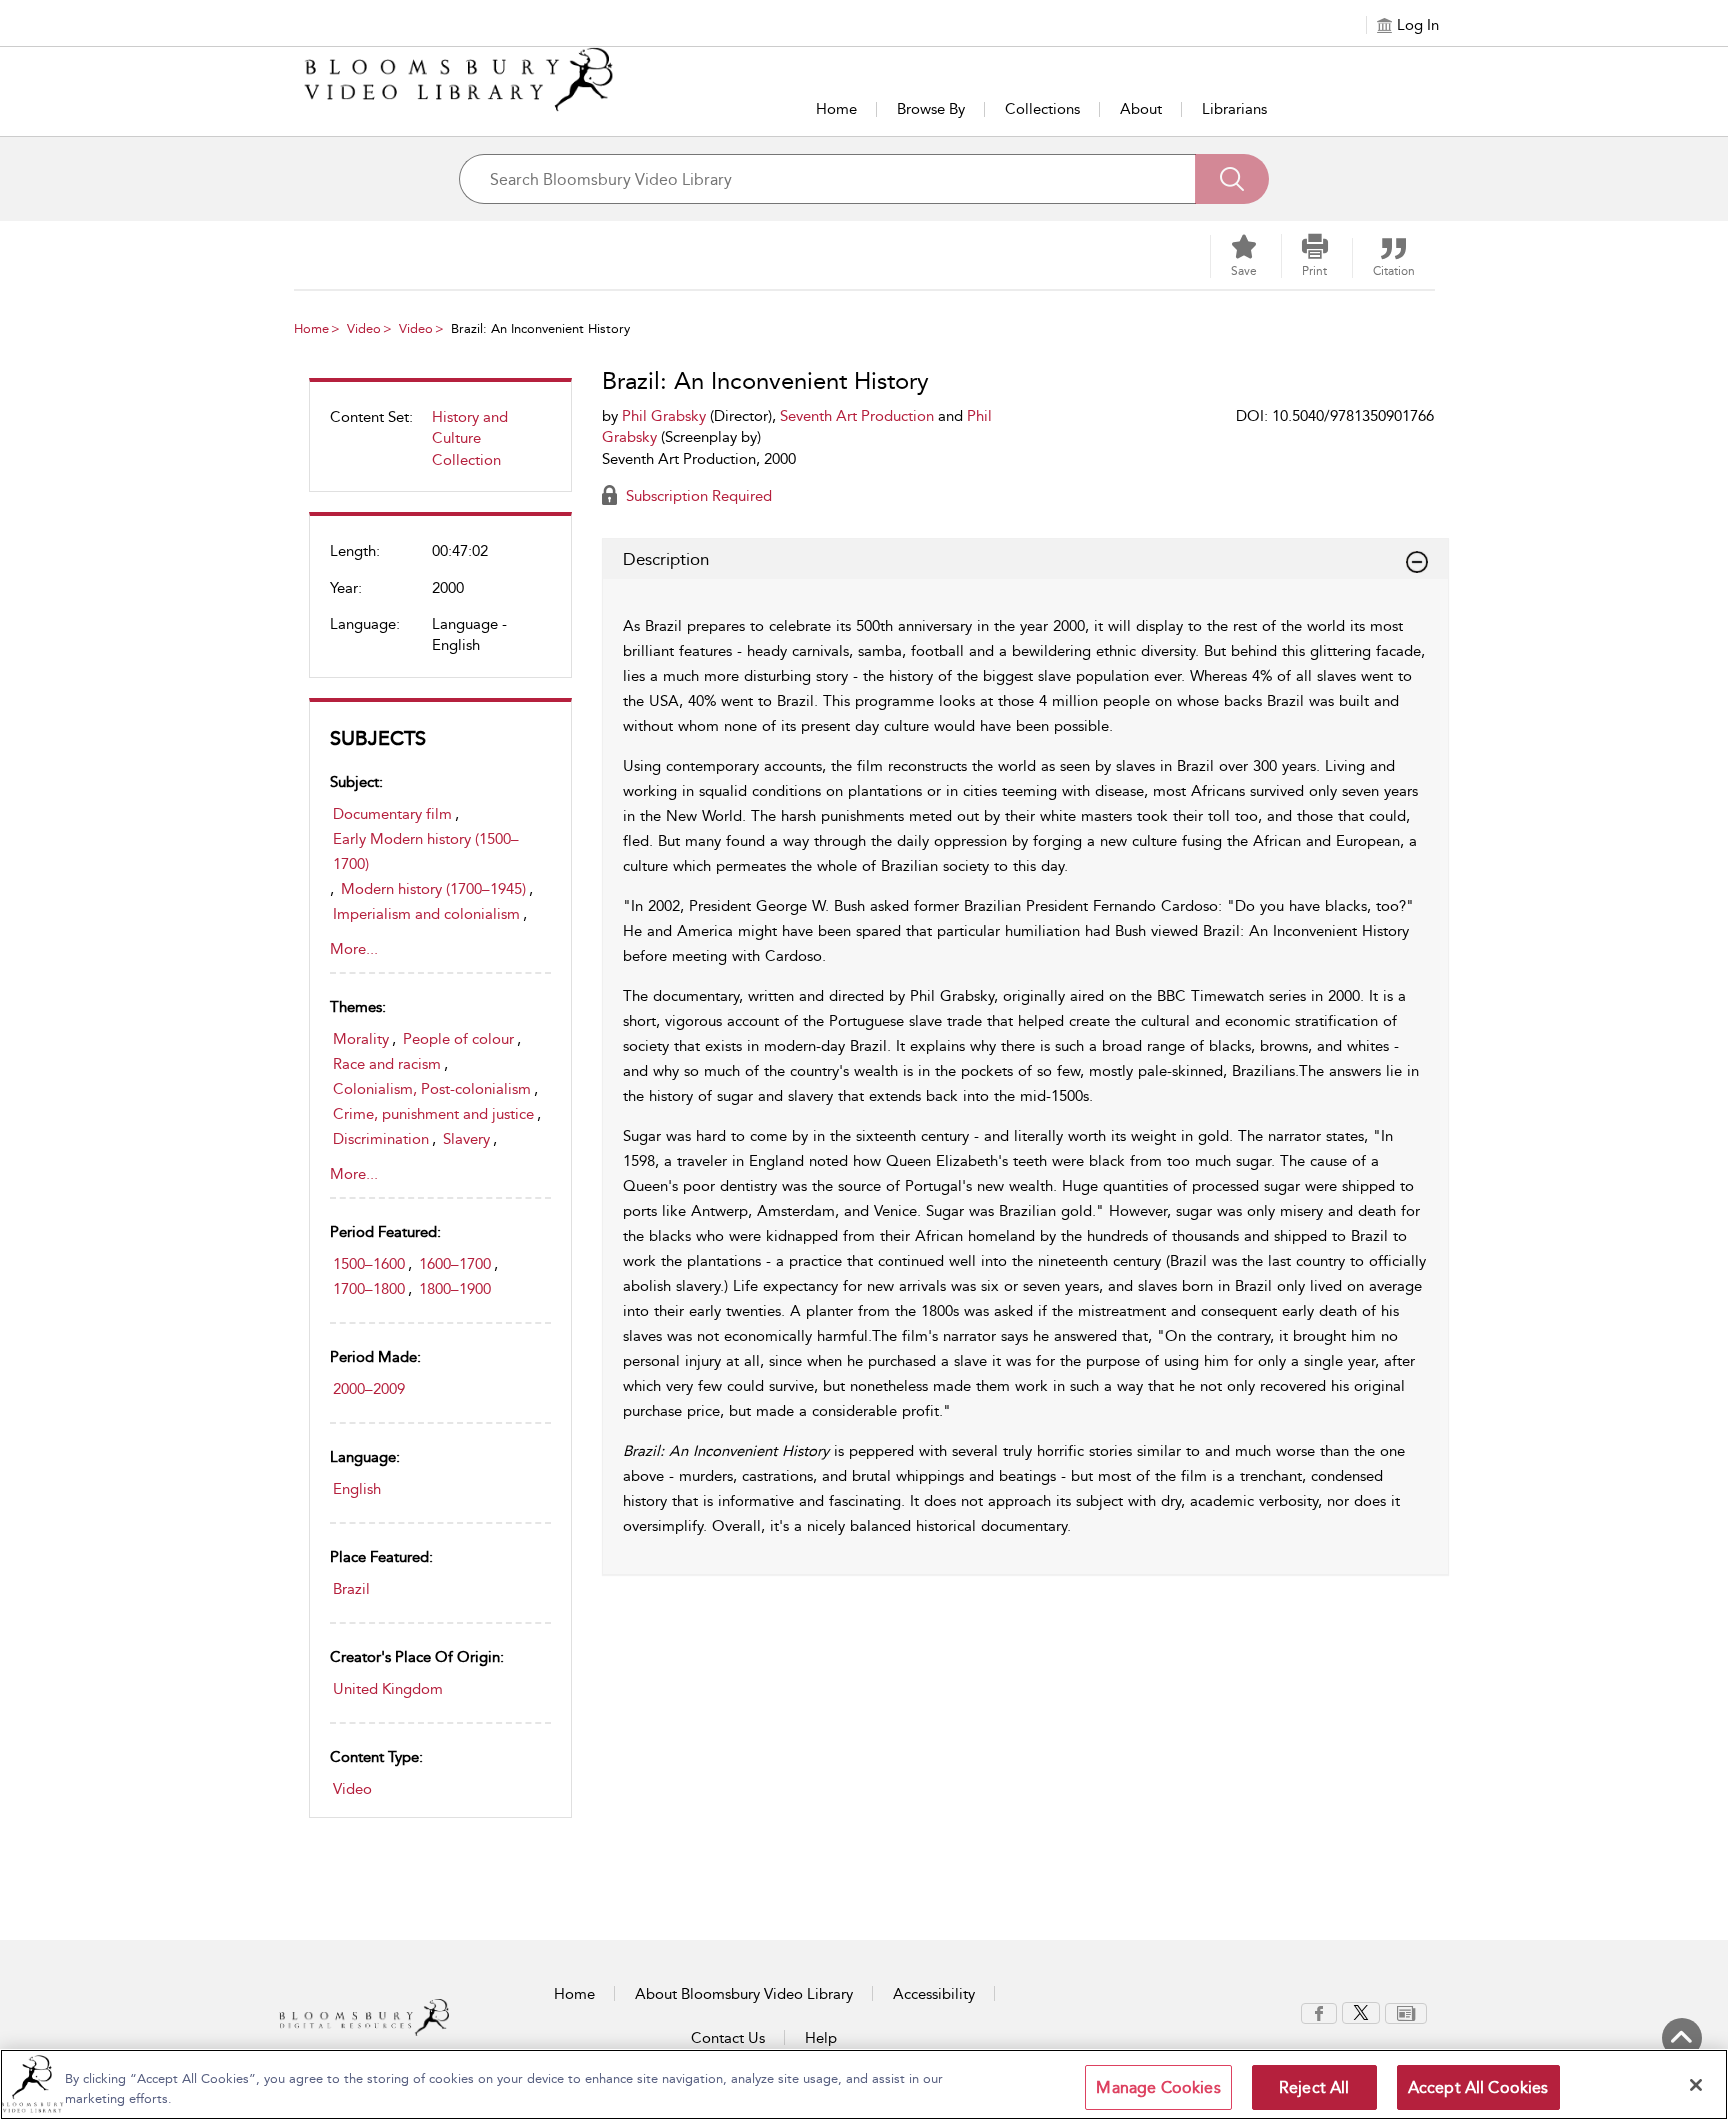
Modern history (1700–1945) (433, 889)
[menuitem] (440, 446)
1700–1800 (369, 1289)
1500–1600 (369, 1264)
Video (364, 328)
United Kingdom (388, 1689)
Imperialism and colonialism (426, 914)
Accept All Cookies (1478, 2087)
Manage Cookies (1158, 2087)
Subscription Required (697, 496)
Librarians (1234, 109)
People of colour (458, 1039)
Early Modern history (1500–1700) (426, 851)
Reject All (1314, 2087)
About (1141, 109)
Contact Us (728, 2038)
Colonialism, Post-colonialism (432, 1089)
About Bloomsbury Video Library (744, 1994)
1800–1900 (455, 1289)
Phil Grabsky (664, 416)
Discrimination (381, 1139)
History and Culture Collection (470, 438)
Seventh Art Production (857, 416)
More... (354, 949)
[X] (1361, 2012)
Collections (1042, 109)
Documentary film (392, 814)
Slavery (466, 1139)
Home (836, 109)
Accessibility (934, 1994)
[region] (864, 2084)
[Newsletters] (1406, 2012)
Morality (361, 1039)
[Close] (1696, 2085)
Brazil (351, 1589)
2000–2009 (369, 1389)
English (357, 1489)
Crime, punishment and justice (433, 1114)
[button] (1315, 256)
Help (821, 2038)
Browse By (931, 109)
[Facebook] (1319, 2012)
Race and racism (387, 1064)
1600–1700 (455, 1264)
